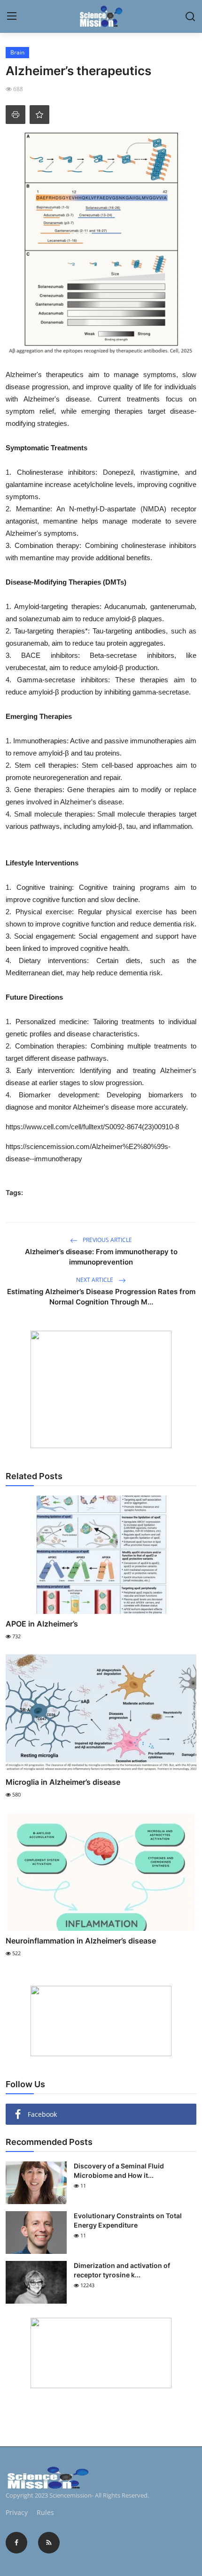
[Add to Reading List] (39, 115)
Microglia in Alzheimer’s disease (63, 1782)
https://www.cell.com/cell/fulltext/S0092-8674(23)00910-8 (92, 1127)
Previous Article (107, 1240)
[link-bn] (101, 1389)
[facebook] (16, 2543)
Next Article (95, 1280)
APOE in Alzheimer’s (42, 1624)
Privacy (17, 2512)
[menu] (12, 16)
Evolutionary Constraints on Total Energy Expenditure (128, 2220)
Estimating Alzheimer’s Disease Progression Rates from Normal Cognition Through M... (101, 1297)
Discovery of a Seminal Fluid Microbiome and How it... (119, 2171)
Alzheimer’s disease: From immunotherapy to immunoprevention (101, 1257)
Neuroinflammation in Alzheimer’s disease (81, 1941)
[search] (190, 16)
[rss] (49, 2543)
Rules (45, 2512)
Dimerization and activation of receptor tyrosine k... (122, 2270)
